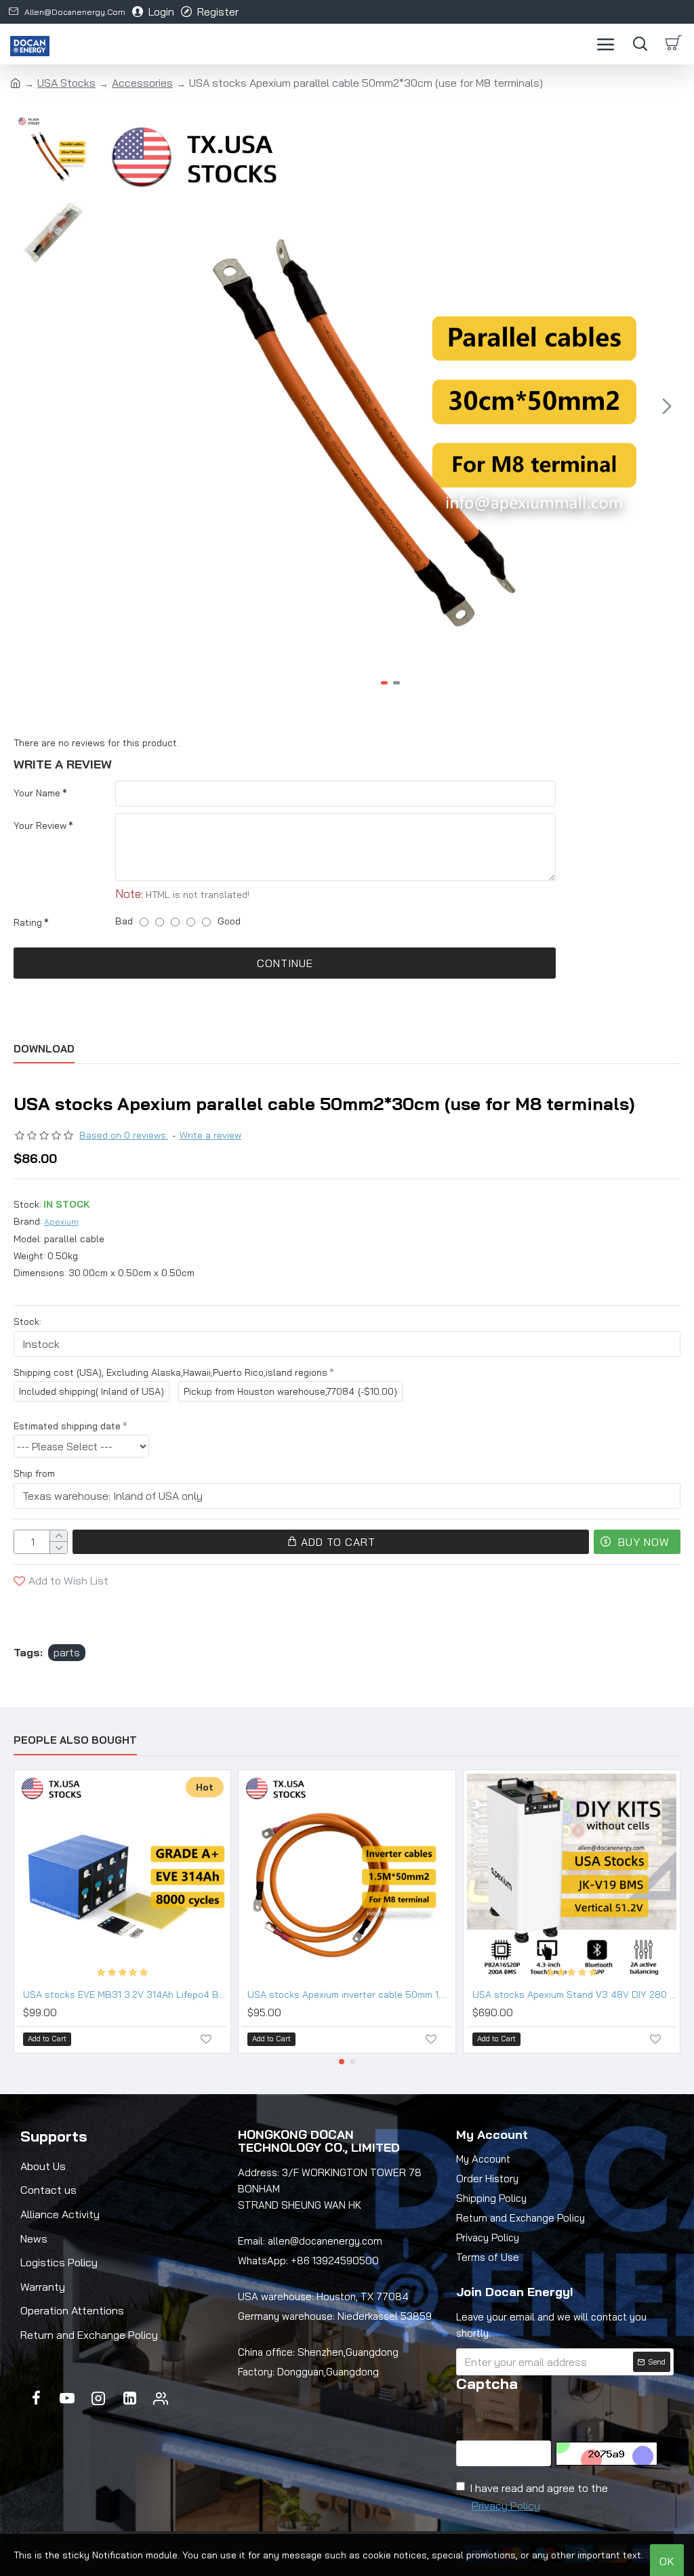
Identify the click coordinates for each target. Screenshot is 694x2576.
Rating (28, 922)
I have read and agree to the (539, 2497)
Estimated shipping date (67, 1426)
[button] (115, 406)
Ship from (34, 1473)
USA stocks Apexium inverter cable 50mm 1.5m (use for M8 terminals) (349, 1995)
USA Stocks (66, 83)
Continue (285, 963)
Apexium (61, 1222)
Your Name (37, 793)
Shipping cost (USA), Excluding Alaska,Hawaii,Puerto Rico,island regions (170, 1372)
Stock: (27, 1322)
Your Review (40, 825)
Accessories (142, 83)
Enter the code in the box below (503, 2421)
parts (67, 1652)
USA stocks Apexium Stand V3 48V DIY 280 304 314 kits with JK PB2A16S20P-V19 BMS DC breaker (574, 1995)
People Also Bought (75, 1740)
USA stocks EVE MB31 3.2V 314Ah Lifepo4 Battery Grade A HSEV (125, 1995)
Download (44, 1049)
